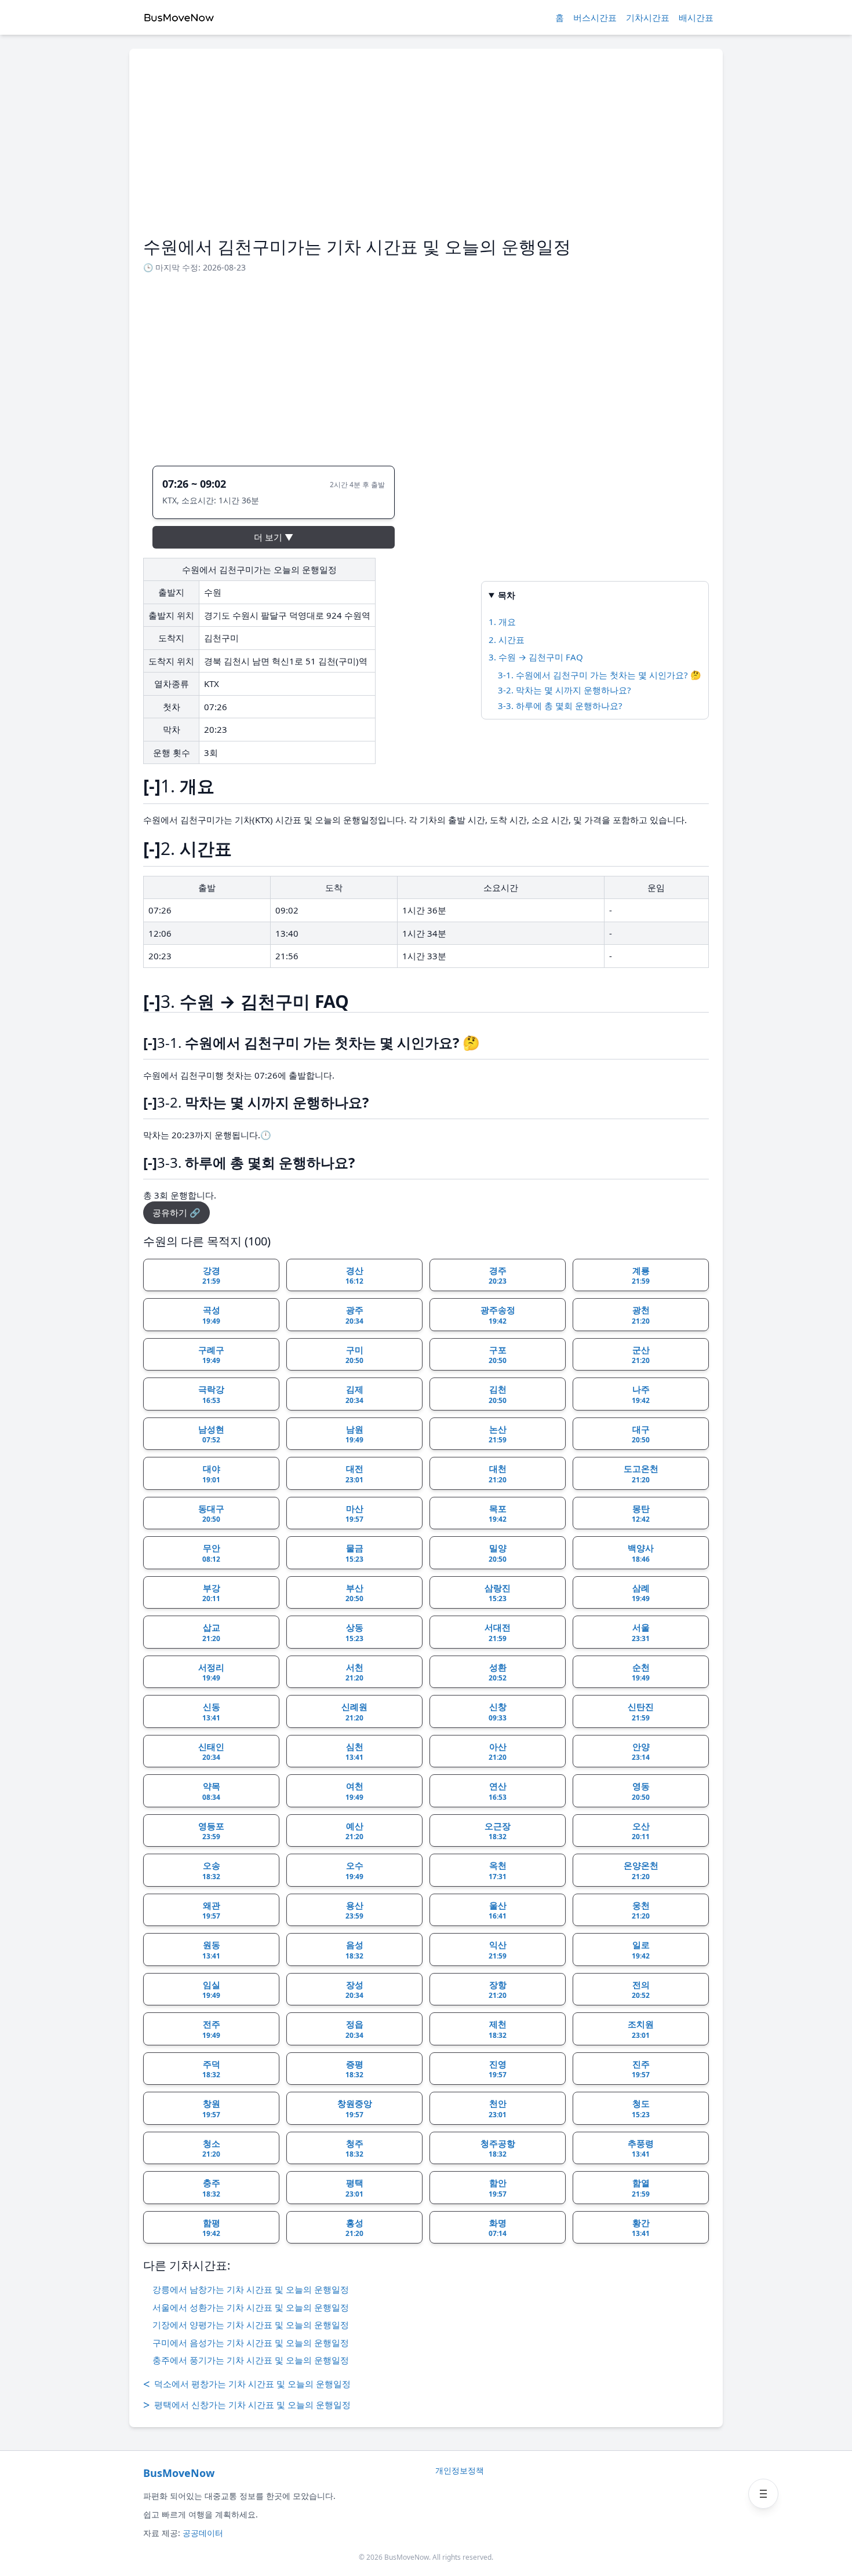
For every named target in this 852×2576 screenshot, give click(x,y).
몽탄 (641, 1514)
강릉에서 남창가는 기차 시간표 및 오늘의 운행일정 (251, 2289)
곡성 (211, 1315)
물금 (354, 1553)
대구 (641, 1434)
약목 (211, 1791)
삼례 (641, 1593)
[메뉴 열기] (763, 2494)
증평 (354, 2069)
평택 (354, 2188)
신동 (211, 1712)
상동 (354, 1632)
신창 (498, 1712)
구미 (354, 1355)
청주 (354, 2149)
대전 (354, 1474)
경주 (498, 1276)
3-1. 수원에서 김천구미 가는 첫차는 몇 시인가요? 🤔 (600, 675)
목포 (498, 1514)
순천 (641, 1672)
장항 (498, 1990)
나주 (641, 1394)
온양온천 (641, 1870)
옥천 (498, 1870)
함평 (211, 2228)
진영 (498, 2069)
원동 (211, 1950)
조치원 (641, 2029)
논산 (498, 1434)
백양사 (641, 1553)
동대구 (211, 1514)
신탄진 (641, 1712)
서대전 (498, 1632)
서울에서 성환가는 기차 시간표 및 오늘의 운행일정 (251, 2307)
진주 (641, 2069)
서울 (641, 1632)
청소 (211, 2149)
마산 (354, 1514)
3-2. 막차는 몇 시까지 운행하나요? (565, 690)
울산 (498, 1910)
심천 (354, 1752)
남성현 (211, 1434)
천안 (498, 2109)
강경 (211, 1276)
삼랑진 (498, 1593)
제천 (498, 2029)
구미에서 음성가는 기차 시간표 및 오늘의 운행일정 (251, 2343)
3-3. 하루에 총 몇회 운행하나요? (560, 706)
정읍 (354, 2029)
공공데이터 (203, 2533)
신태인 (211, 1752)
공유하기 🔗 (176, 1212)
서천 (354, 1672)
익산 (498, 1950)
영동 (641, 1791)
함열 (641, 2188)
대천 (498, 1474)
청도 (641, 2109)
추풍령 (641, 2149)
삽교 (211, 1632)
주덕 (211, 2069)
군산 (641, 1355)
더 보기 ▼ (274, 537)
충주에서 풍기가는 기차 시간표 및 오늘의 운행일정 (251, 2360)
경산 (354, 1276)
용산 (354, 1910)
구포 (498, 1355)
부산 (354, 1593)
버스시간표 (595, 17)
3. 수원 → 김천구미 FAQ (536, 657)
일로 (641, 1950)
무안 (211, 1553)
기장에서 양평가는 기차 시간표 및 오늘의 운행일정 (251, 2325)
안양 (641, 1752)
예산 (354, 1831)
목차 (507, 595)
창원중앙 (355, 2109)
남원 (354, 1434)
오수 (354, 1870)
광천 (641, 1315)
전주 (211, 2029)
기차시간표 (648, 17)
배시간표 (696, 17)
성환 (498, 1672)
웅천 (641, 1910)
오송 (211, 1870)
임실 (211, 1990)
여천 (354, 1791)
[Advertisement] (426, 149)
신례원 (354, 1712)
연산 (498, 1791)
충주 (211, 2188)
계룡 (641, 1276)
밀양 (498, 1553)
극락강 (211, 1394)
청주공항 (498, 2149)
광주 (354, 1315)
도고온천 (641, 1474)
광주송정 (498, 1315)
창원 (211, 2109)
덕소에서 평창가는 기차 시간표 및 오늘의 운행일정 (247, 2384)
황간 (641, 2228)
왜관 (211, 1910)
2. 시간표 (507, 640)
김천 (498, 1394)
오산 (641, 1831)
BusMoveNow (179, 2473)
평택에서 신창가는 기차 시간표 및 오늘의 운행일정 (247, 2405)
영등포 (211, 1831)
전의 (641, 1990)
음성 (354, 1950)
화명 (498, 2228)
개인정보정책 (460, 2470)
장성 (354, 1990)
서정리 (211, 1672)
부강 (211, 1593)
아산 (498, 1752)
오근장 (498, 1831)
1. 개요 (502, 622)
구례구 (211, 1355)
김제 (354, 1394)
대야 (211, 1474)
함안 (498, 2188)
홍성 (354, 2228)
